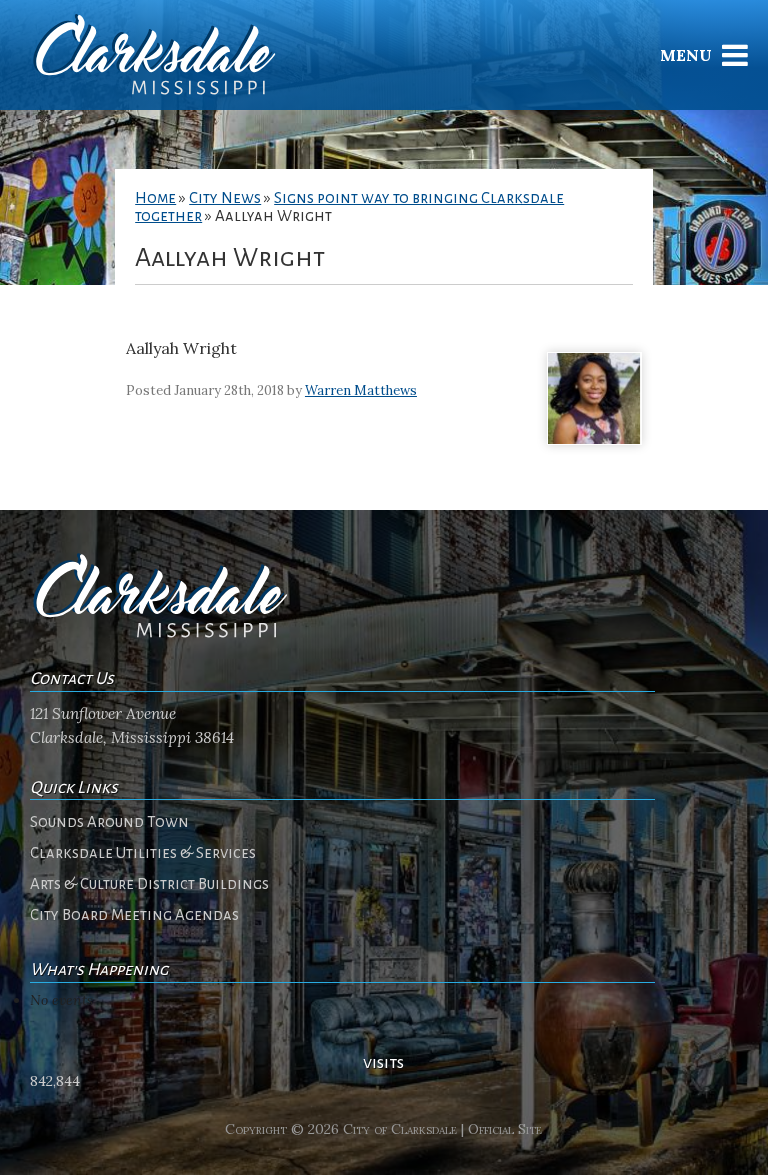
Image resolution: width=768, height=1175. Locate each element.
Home (155, 198)
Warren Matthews (361, 390)
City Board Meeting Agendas (134, 915)
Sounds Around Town (109, 822)
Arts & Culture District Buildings (149, 884)
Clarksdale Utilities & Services (143, 853)
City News (225, 198)
